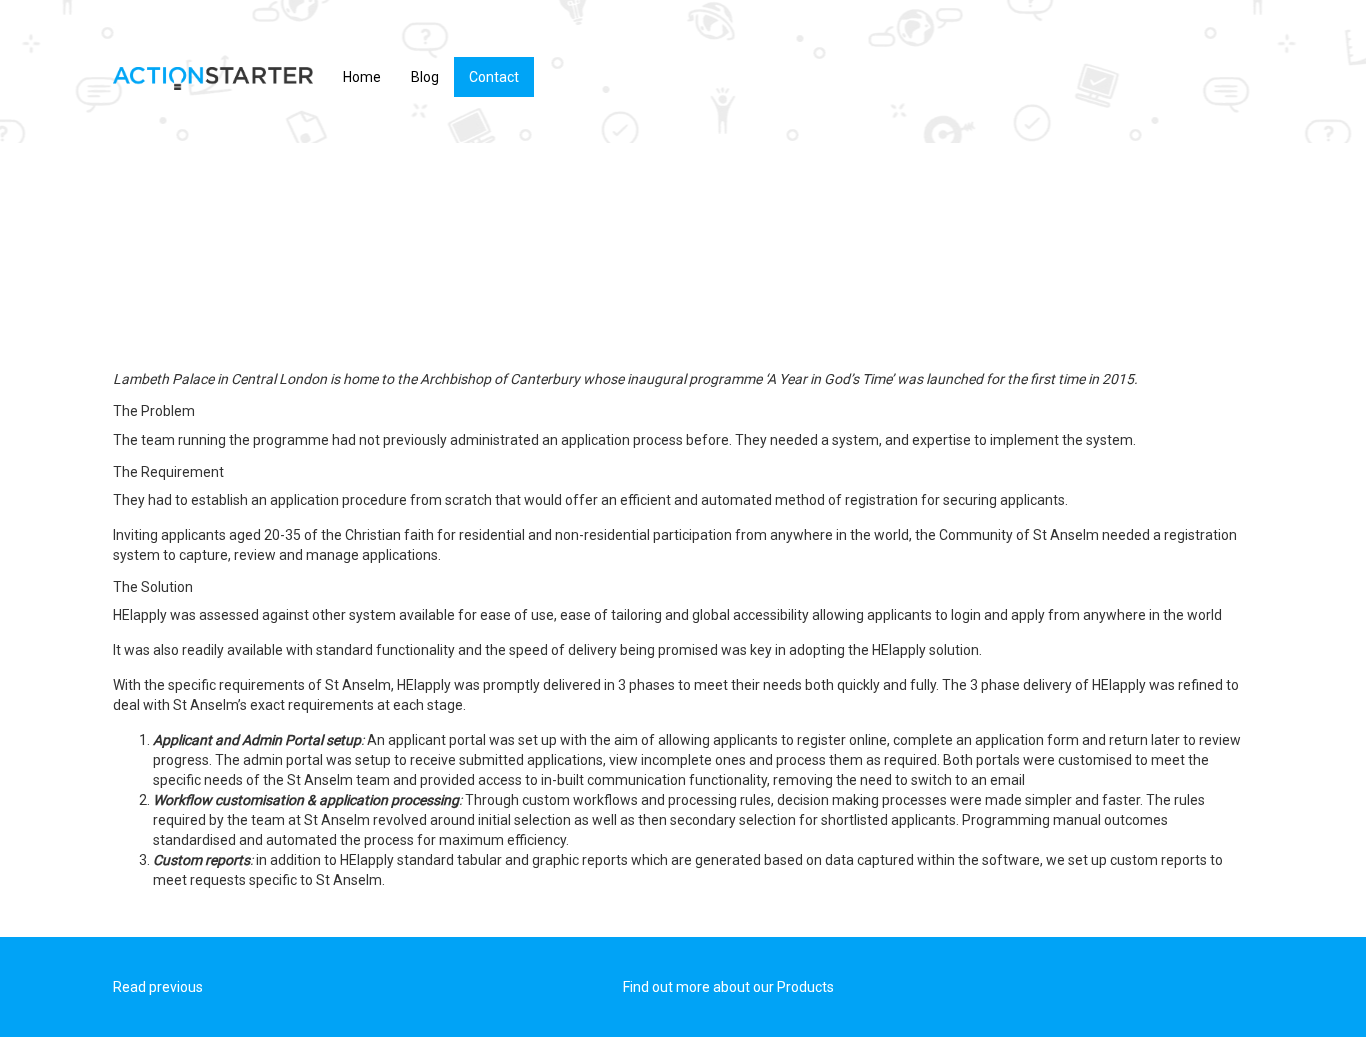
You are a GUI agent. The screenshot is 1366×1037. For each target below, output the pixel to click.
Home (362, 77)
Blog (425, 77)
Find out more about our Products (728, 987)
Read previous (158, 987)
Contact (494, 77)
